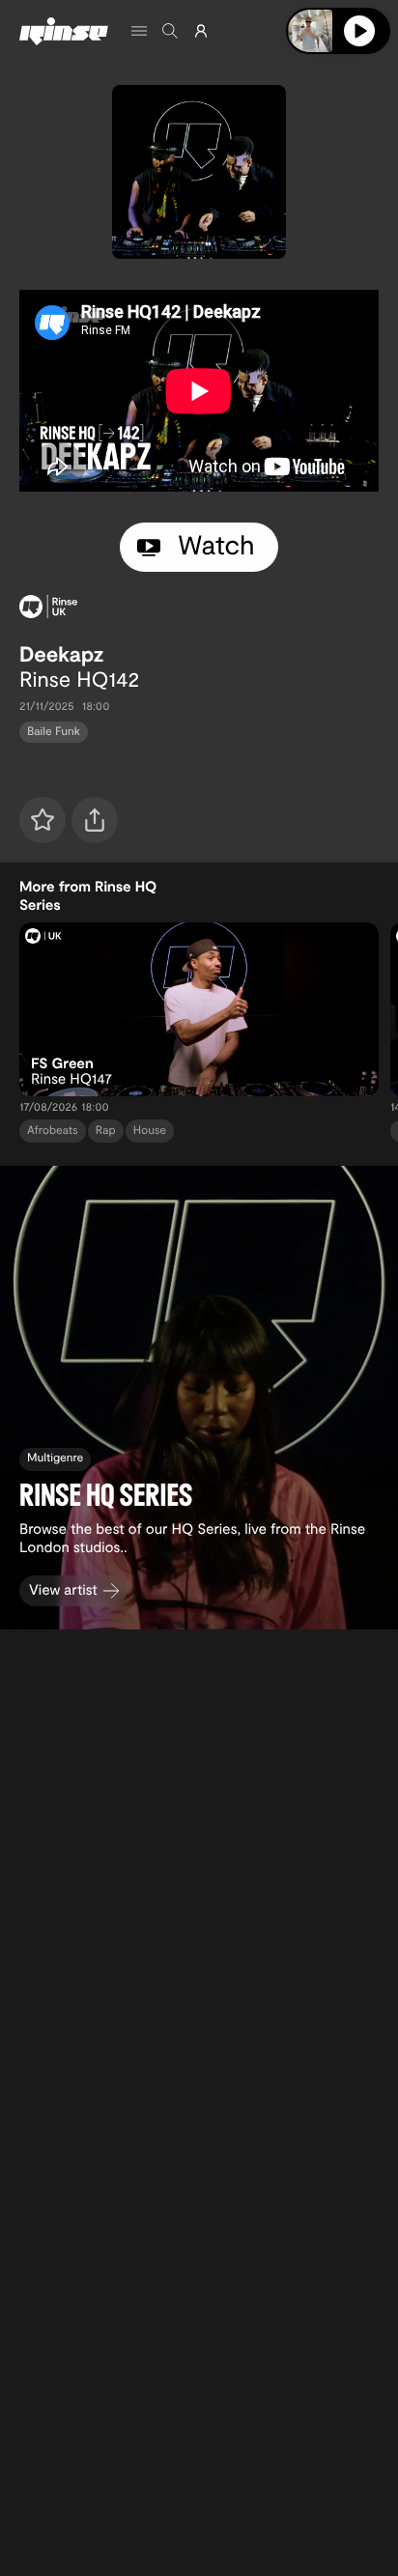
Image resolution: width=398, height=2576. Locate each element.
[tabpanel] (199, 391)
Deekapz (62, 654)
